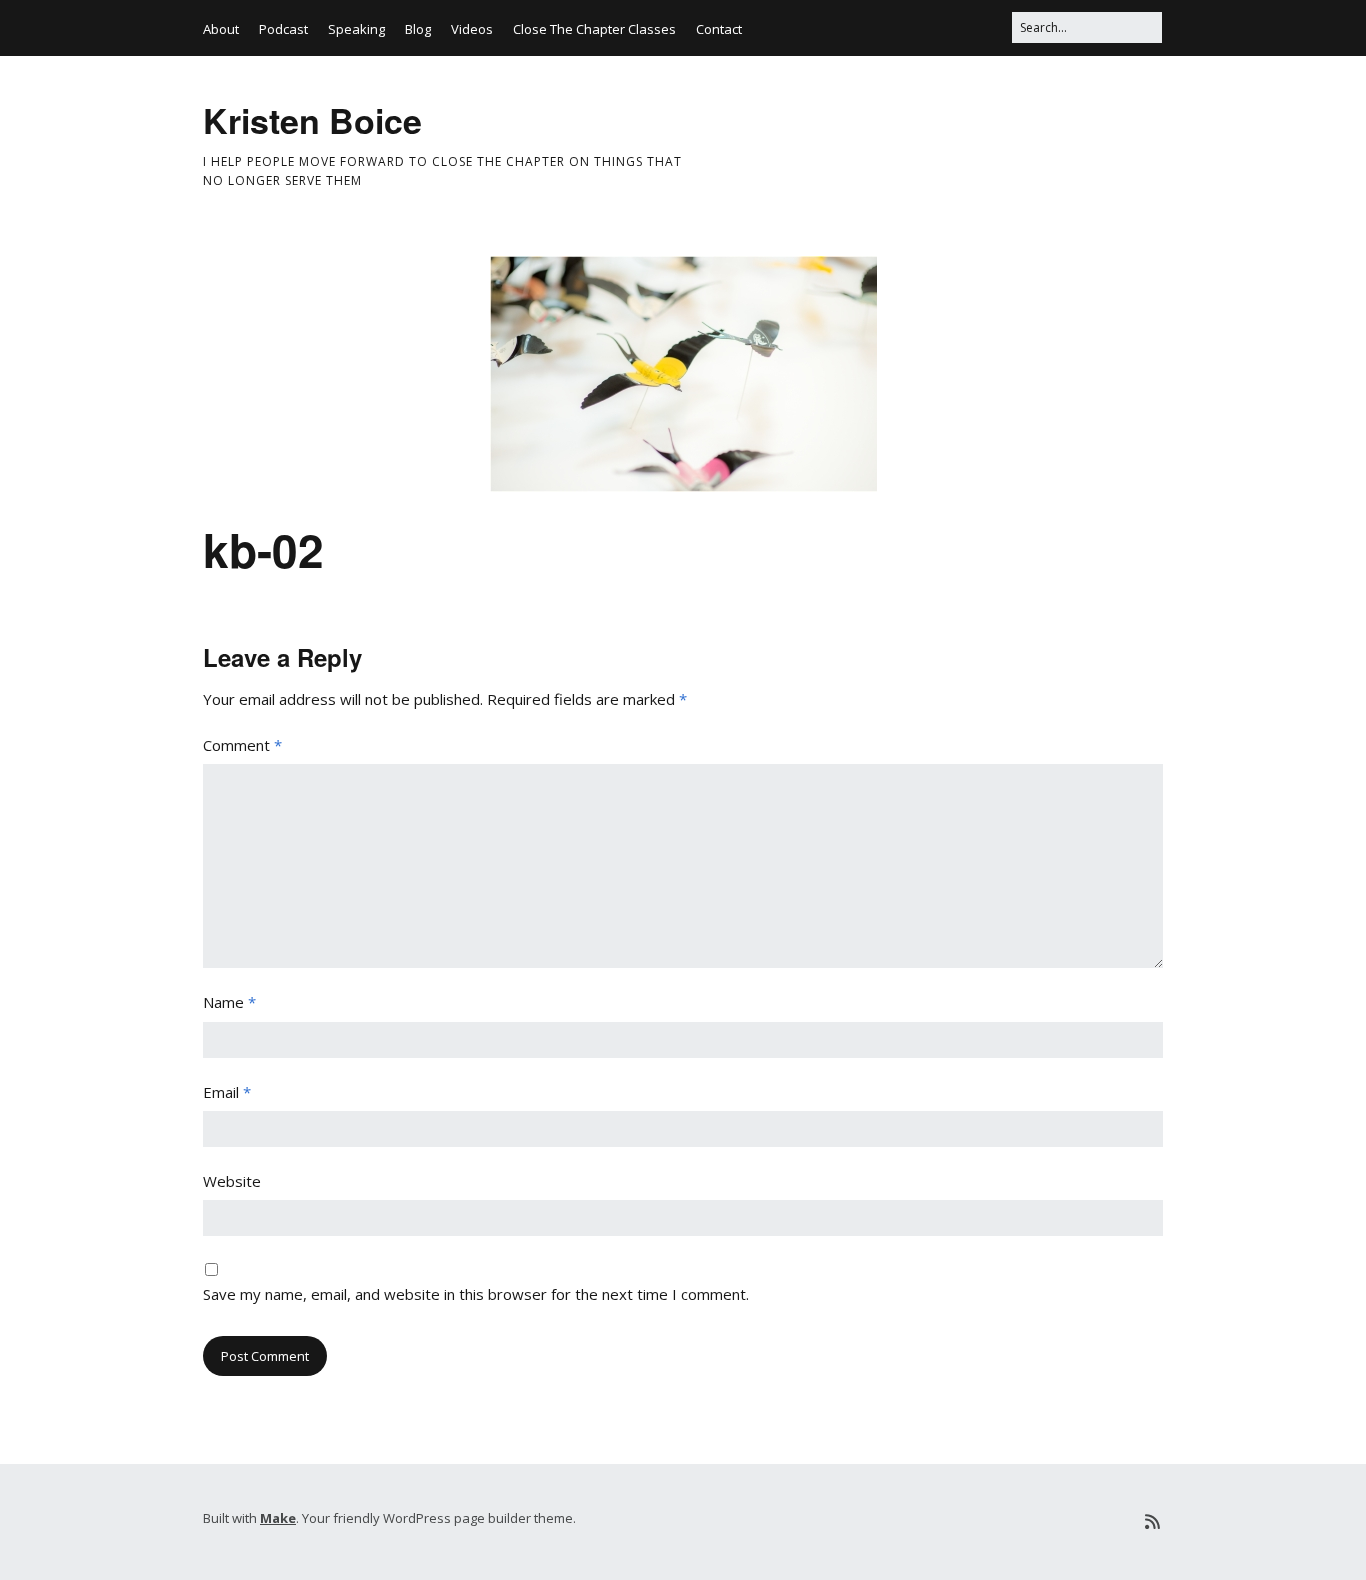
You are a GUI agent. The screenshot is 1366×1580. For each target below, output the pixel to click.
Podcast (283, 29)
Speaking (356, 29)
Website (232, 1181)
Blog (418, 29)
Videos (472, 29)
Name (229, 1002)
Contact (719, 29)
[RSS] (1152, 1521)
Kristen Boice (312, 120)
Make (278, 1518)
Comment (242, 745)
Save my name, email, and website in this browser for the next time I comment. (476, 1294)
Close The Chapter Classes (594, 29)
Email (227, 1092)
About (221, 29)
